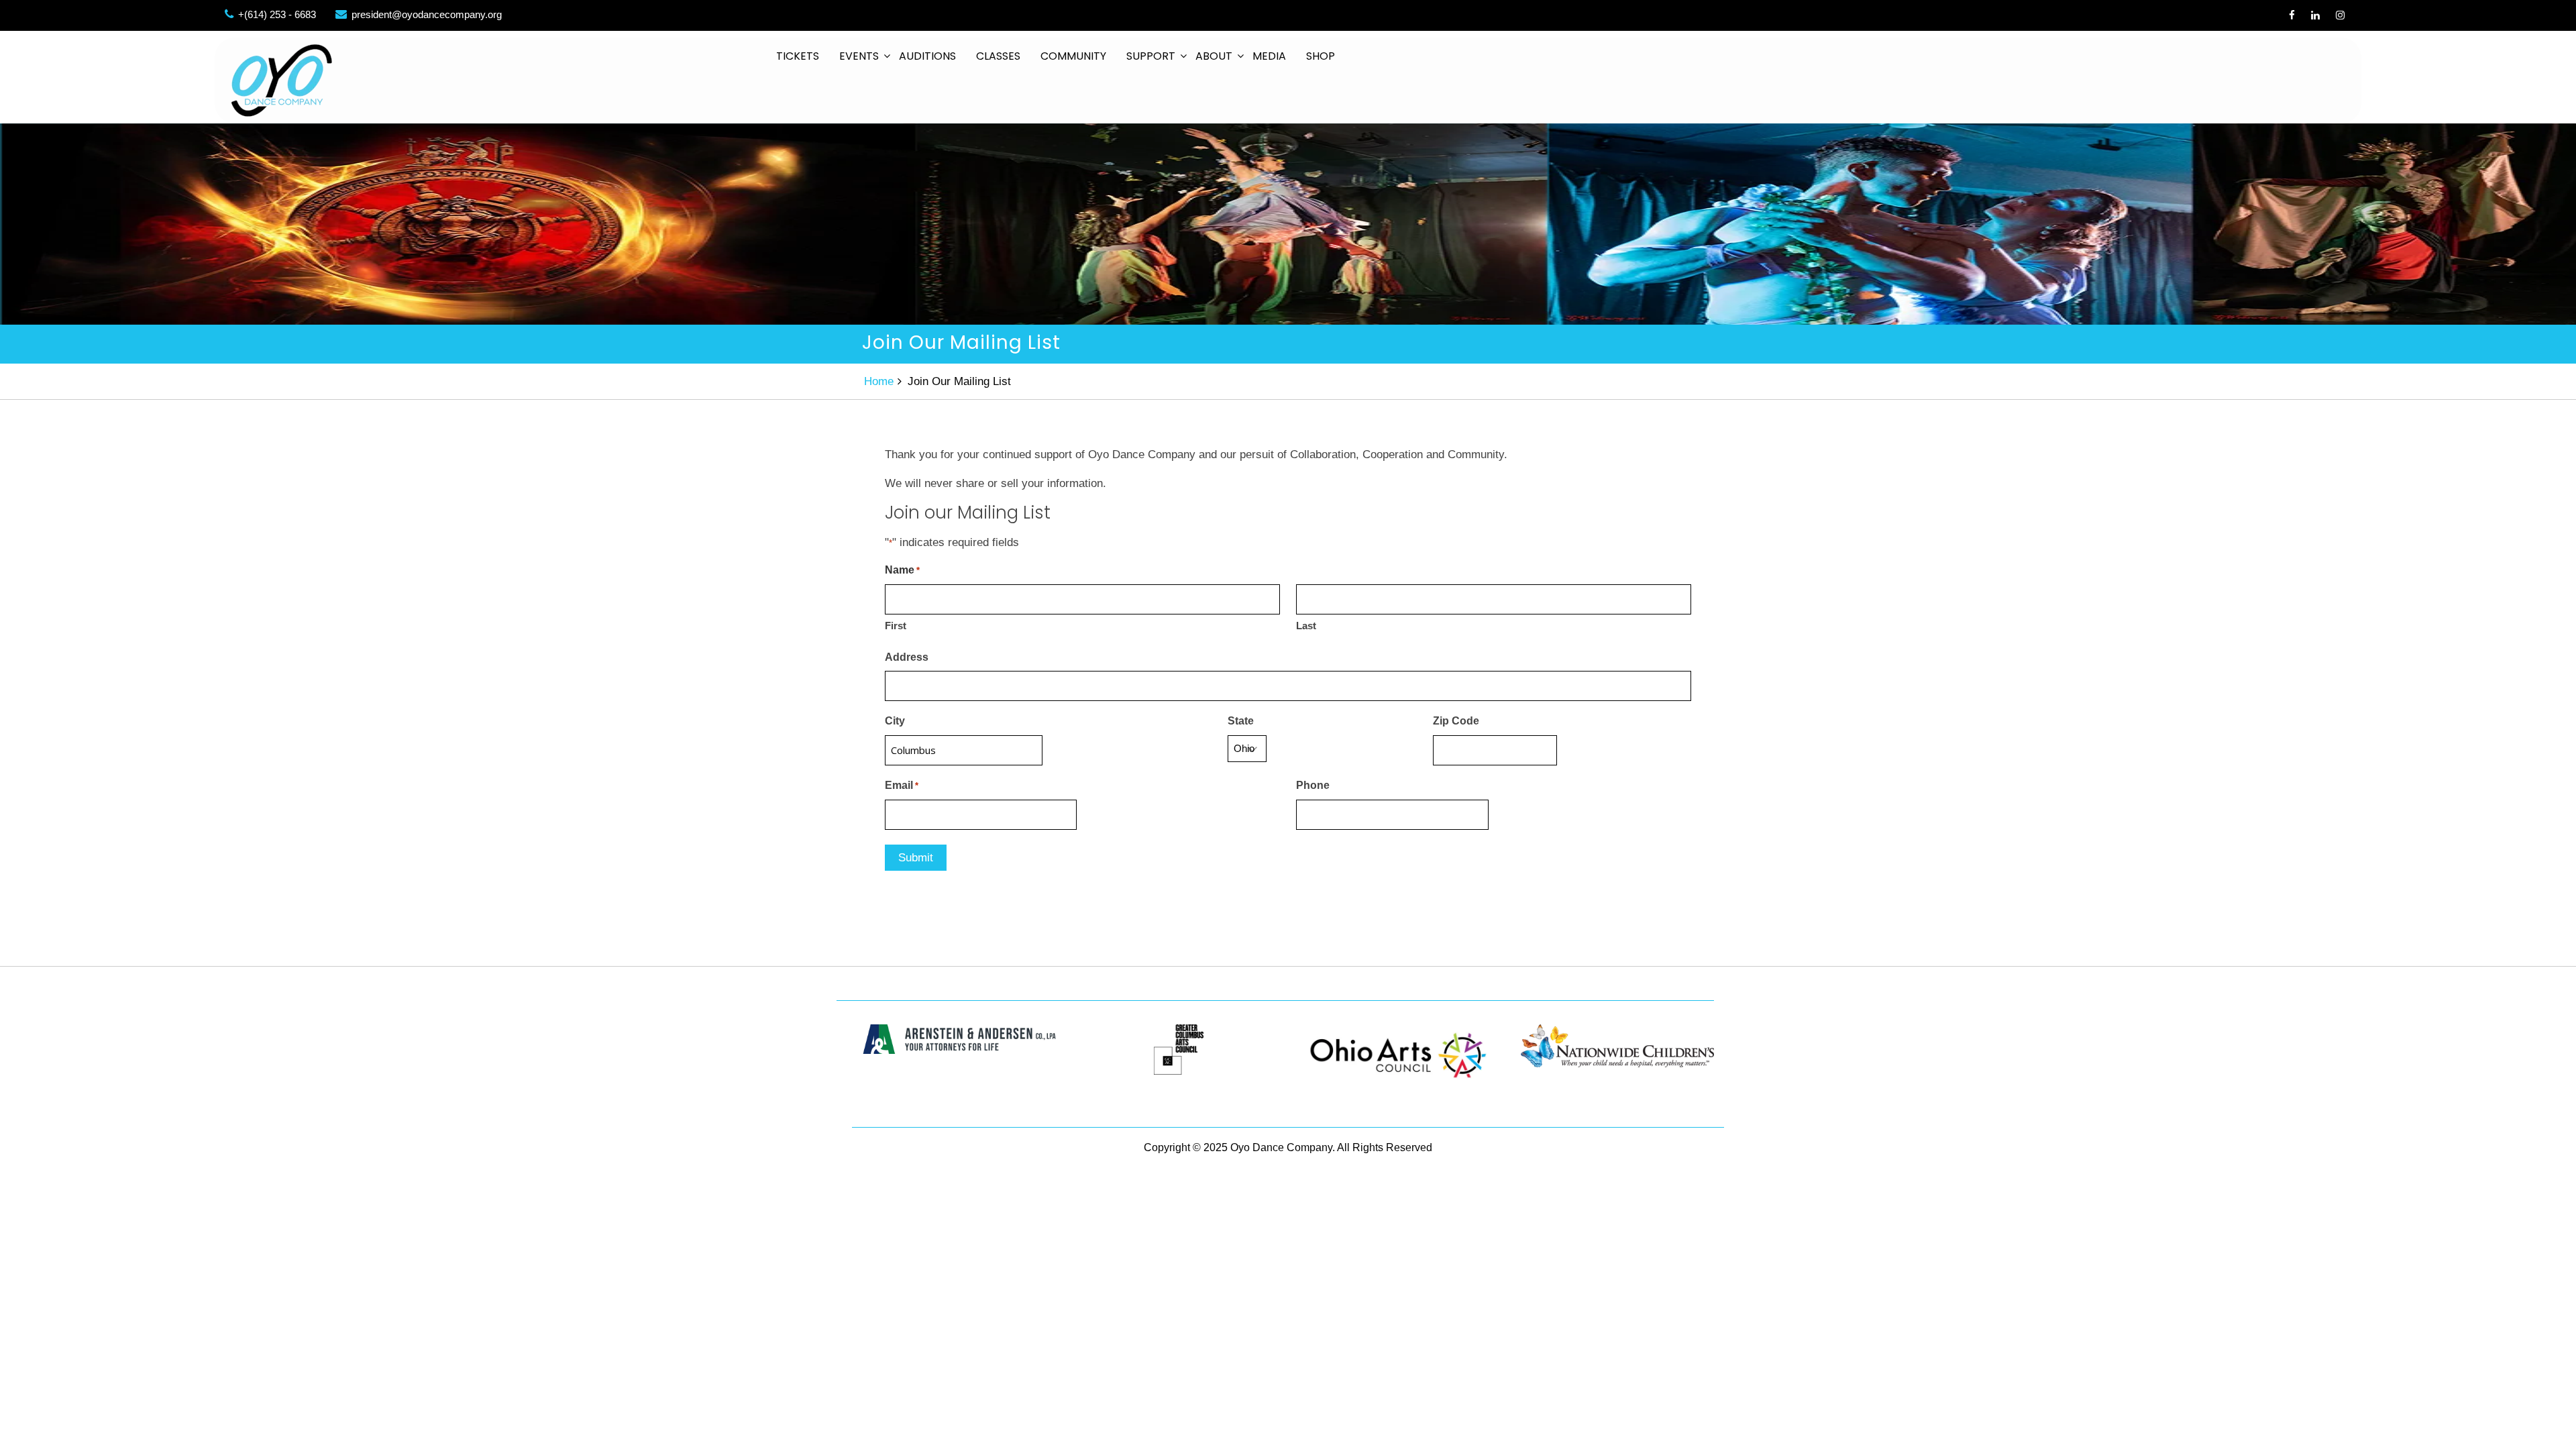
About (1214, 56)
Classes (998, 56)
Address (907, 657)
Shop (1321, 56)
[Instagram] (2340, 15)
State (1241, 721)
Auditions (927, 56)
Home (879, 381)
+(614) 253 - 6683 (277, 14)
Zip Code (1456, 721)
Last (1306, 626)
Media (1269, 56)
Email (902, 785)
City (895, 721)
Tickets (798, 56)
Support (1151, 56)
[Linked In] (2315, 15)
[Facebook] (2292, 15)
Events (859, 56)
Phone (1313, 785)
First (896, 626)
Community (1073, 56)
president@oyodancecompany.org (427, 14)
